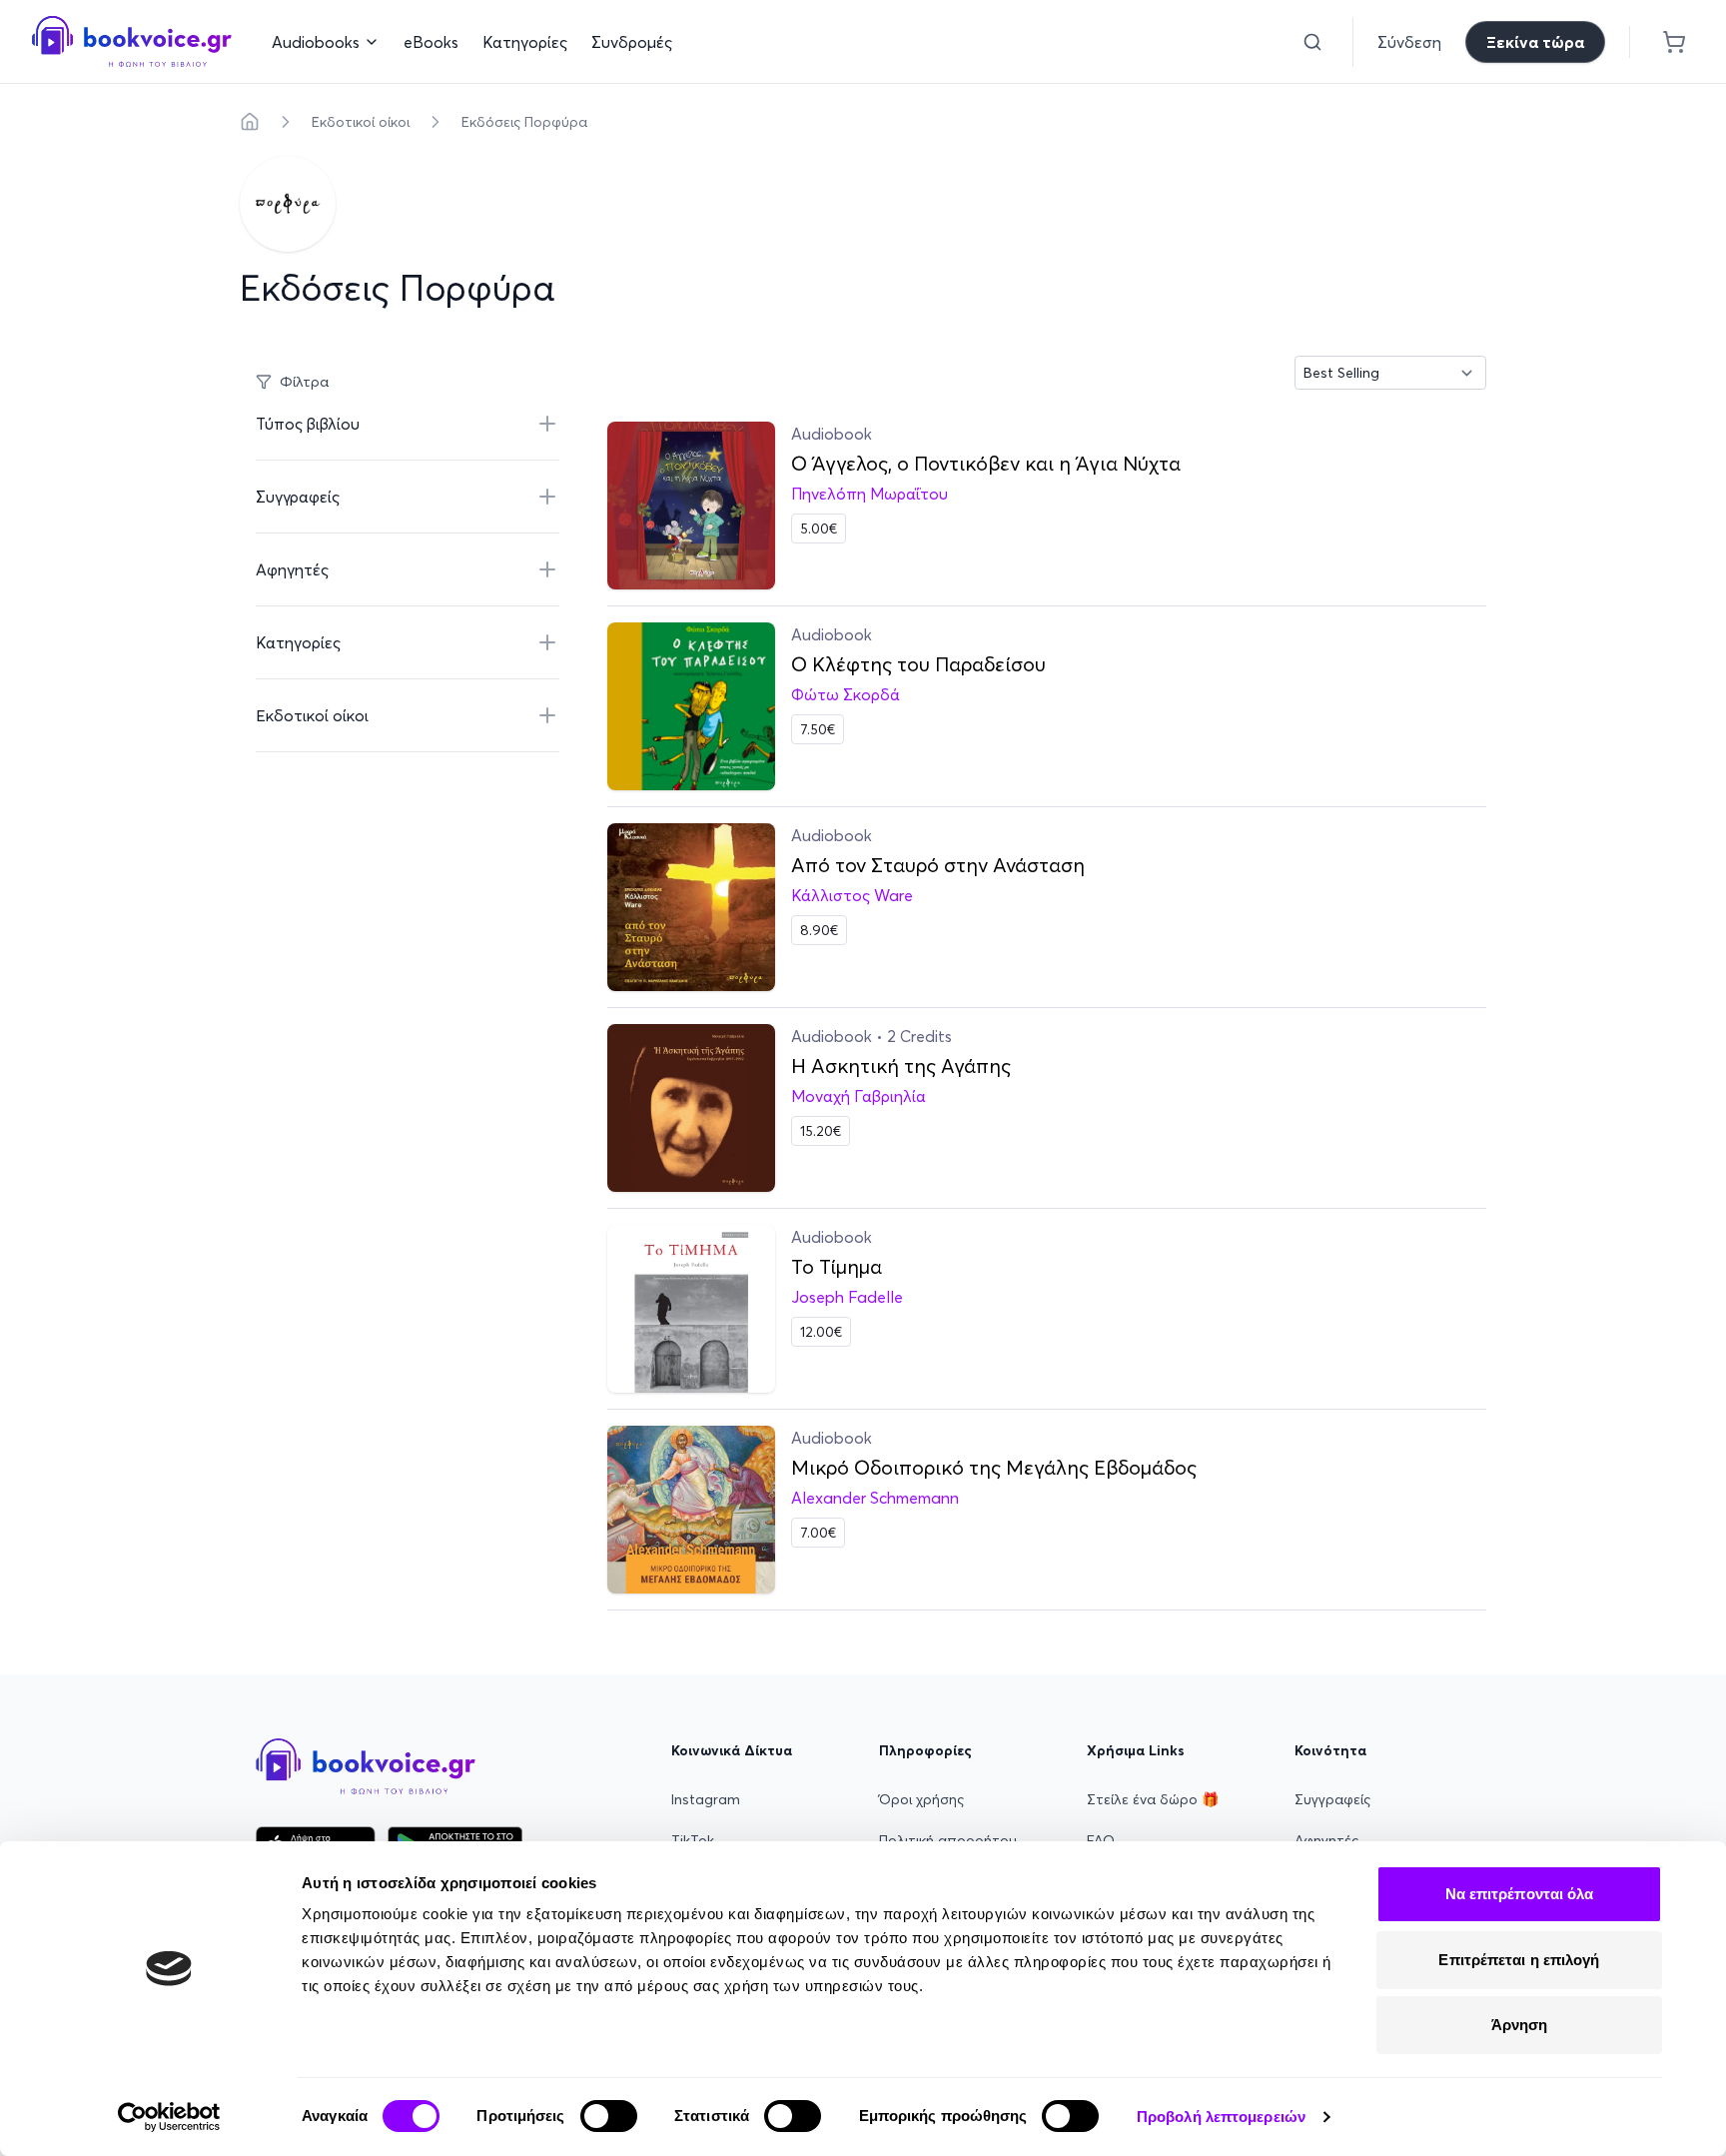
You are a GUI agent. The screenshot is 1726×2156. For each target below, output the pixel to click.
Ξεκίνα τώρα (1535, 42)
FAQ (1101, 1840)
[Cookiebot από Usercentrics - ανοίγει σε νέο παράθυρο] (169, 2117)
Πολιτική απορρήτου (948, 1840)
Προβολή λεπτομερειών (1221, 2117)
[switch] (609, 2116)
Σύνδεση (1409, 42)
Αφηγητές (1326, 1840)
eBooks (431, 42)
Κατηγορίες (525, 42)
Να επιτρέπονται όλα (1520, 1894)
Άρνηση (1520, 2025)
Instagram (706, 1799)
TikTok (693, 1840)
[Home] (250, 122)
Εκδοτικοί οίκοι (361, 122)
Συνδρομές (632, 42)
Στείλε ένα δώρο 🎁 (1153, 1799)
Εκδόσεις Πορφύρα (524, 122)
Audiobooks (316, 42)
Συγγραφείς (1332, 1799)
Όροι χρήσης (921, 1799)
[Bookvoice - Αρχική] (132, 41)
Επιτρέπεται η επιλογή (1519, 1960)
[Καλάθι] (1674, 42)
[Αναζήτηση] (1312, 42)
